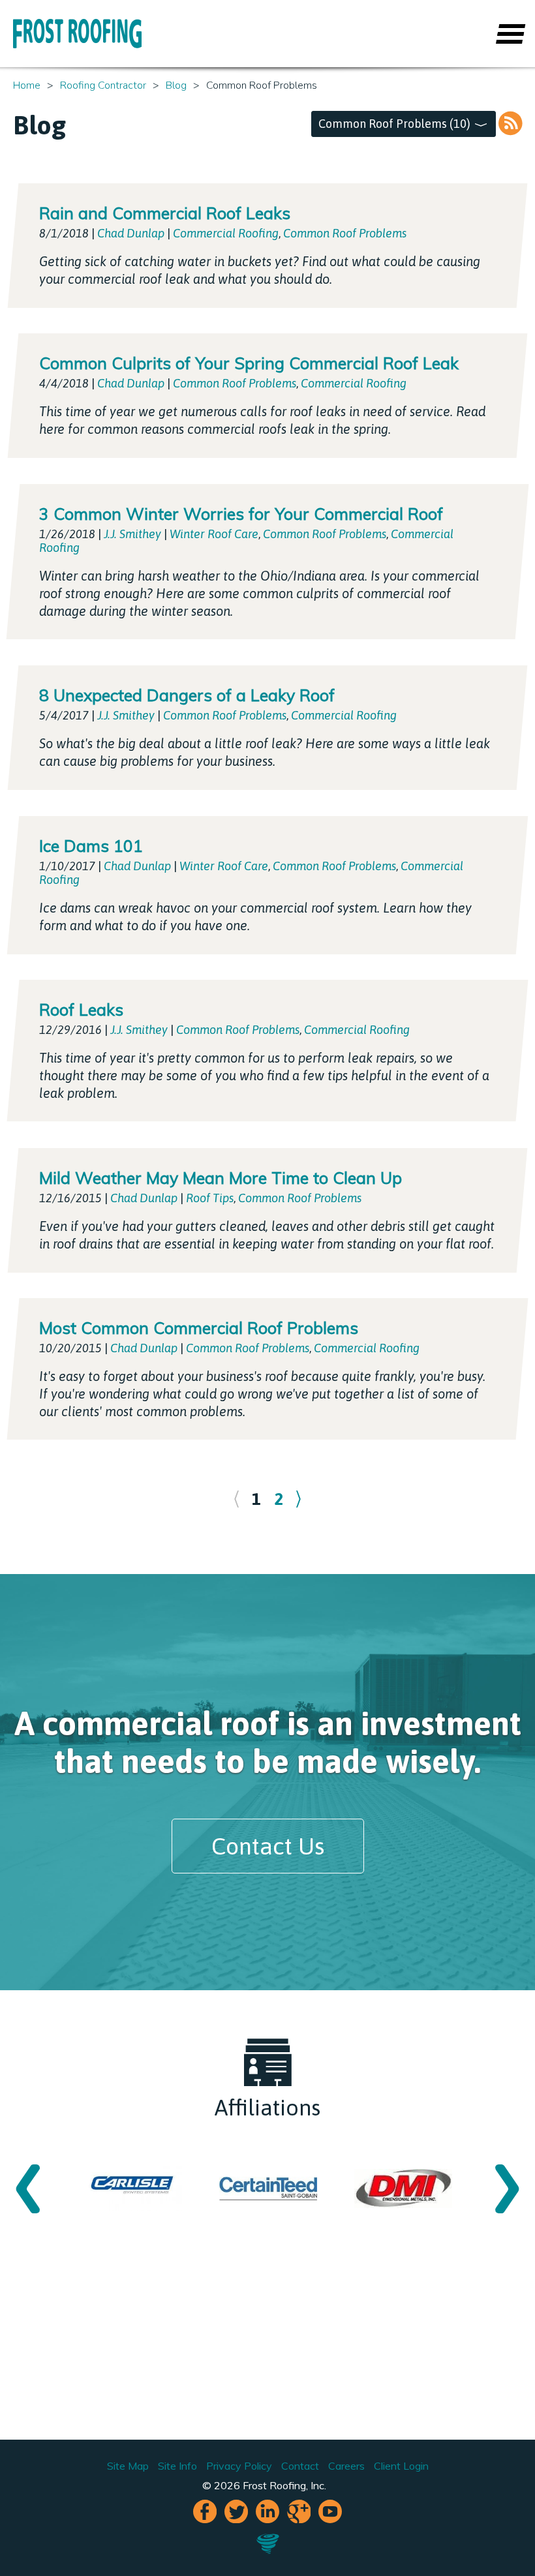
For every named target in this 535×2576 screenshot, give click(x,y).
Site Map (128, 2466)
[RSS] (510, 124)
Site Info (177, 2466)
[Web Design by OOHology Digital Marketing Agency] (268, 2551)
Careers (346, 2466)
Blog (176, 85)
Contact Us (268, 1846)
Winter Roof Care (214, 534)
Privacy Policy (239, 2466)
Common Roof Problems (345, 233)
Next (507, 2188)
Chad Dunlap (131, 233)
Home (27, 85)
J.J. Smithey (132, 534)
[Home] (77, 34)
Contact (300, 2466)
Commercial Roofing (226, 233)
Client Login (401, 2466)
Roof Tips (210, 1198)
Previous (28, 2188)
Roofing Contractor (103, 85)
